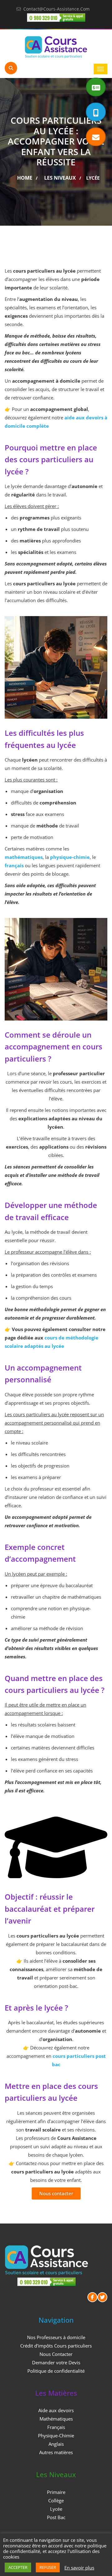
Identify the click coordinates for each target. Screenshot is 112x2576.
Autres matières (56, 2452)
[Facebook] (92, 2297)
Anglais (56, 2444)
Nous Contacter (56, 2354)
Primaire (56, 2492)
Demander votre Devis (56, 2362)
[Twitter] (102, 2297)
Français (56, 2427)
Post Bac (56, 2517)
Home (25, 178)
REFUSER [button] (48, 2567)
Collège (56, 2500)
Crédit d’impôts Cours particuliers (56, 2346)
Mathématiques (56, 2419)
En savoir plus (79, 2568)
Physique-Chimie (56, 2435)
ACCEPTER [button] (18, 2567)
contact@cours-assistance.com (56, 9)
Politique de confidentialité (56, 2371)
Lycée (56, 2509)
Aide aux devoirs (56, 2410)
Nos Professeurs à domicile (56, 2337)
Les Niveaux (60, 178)
